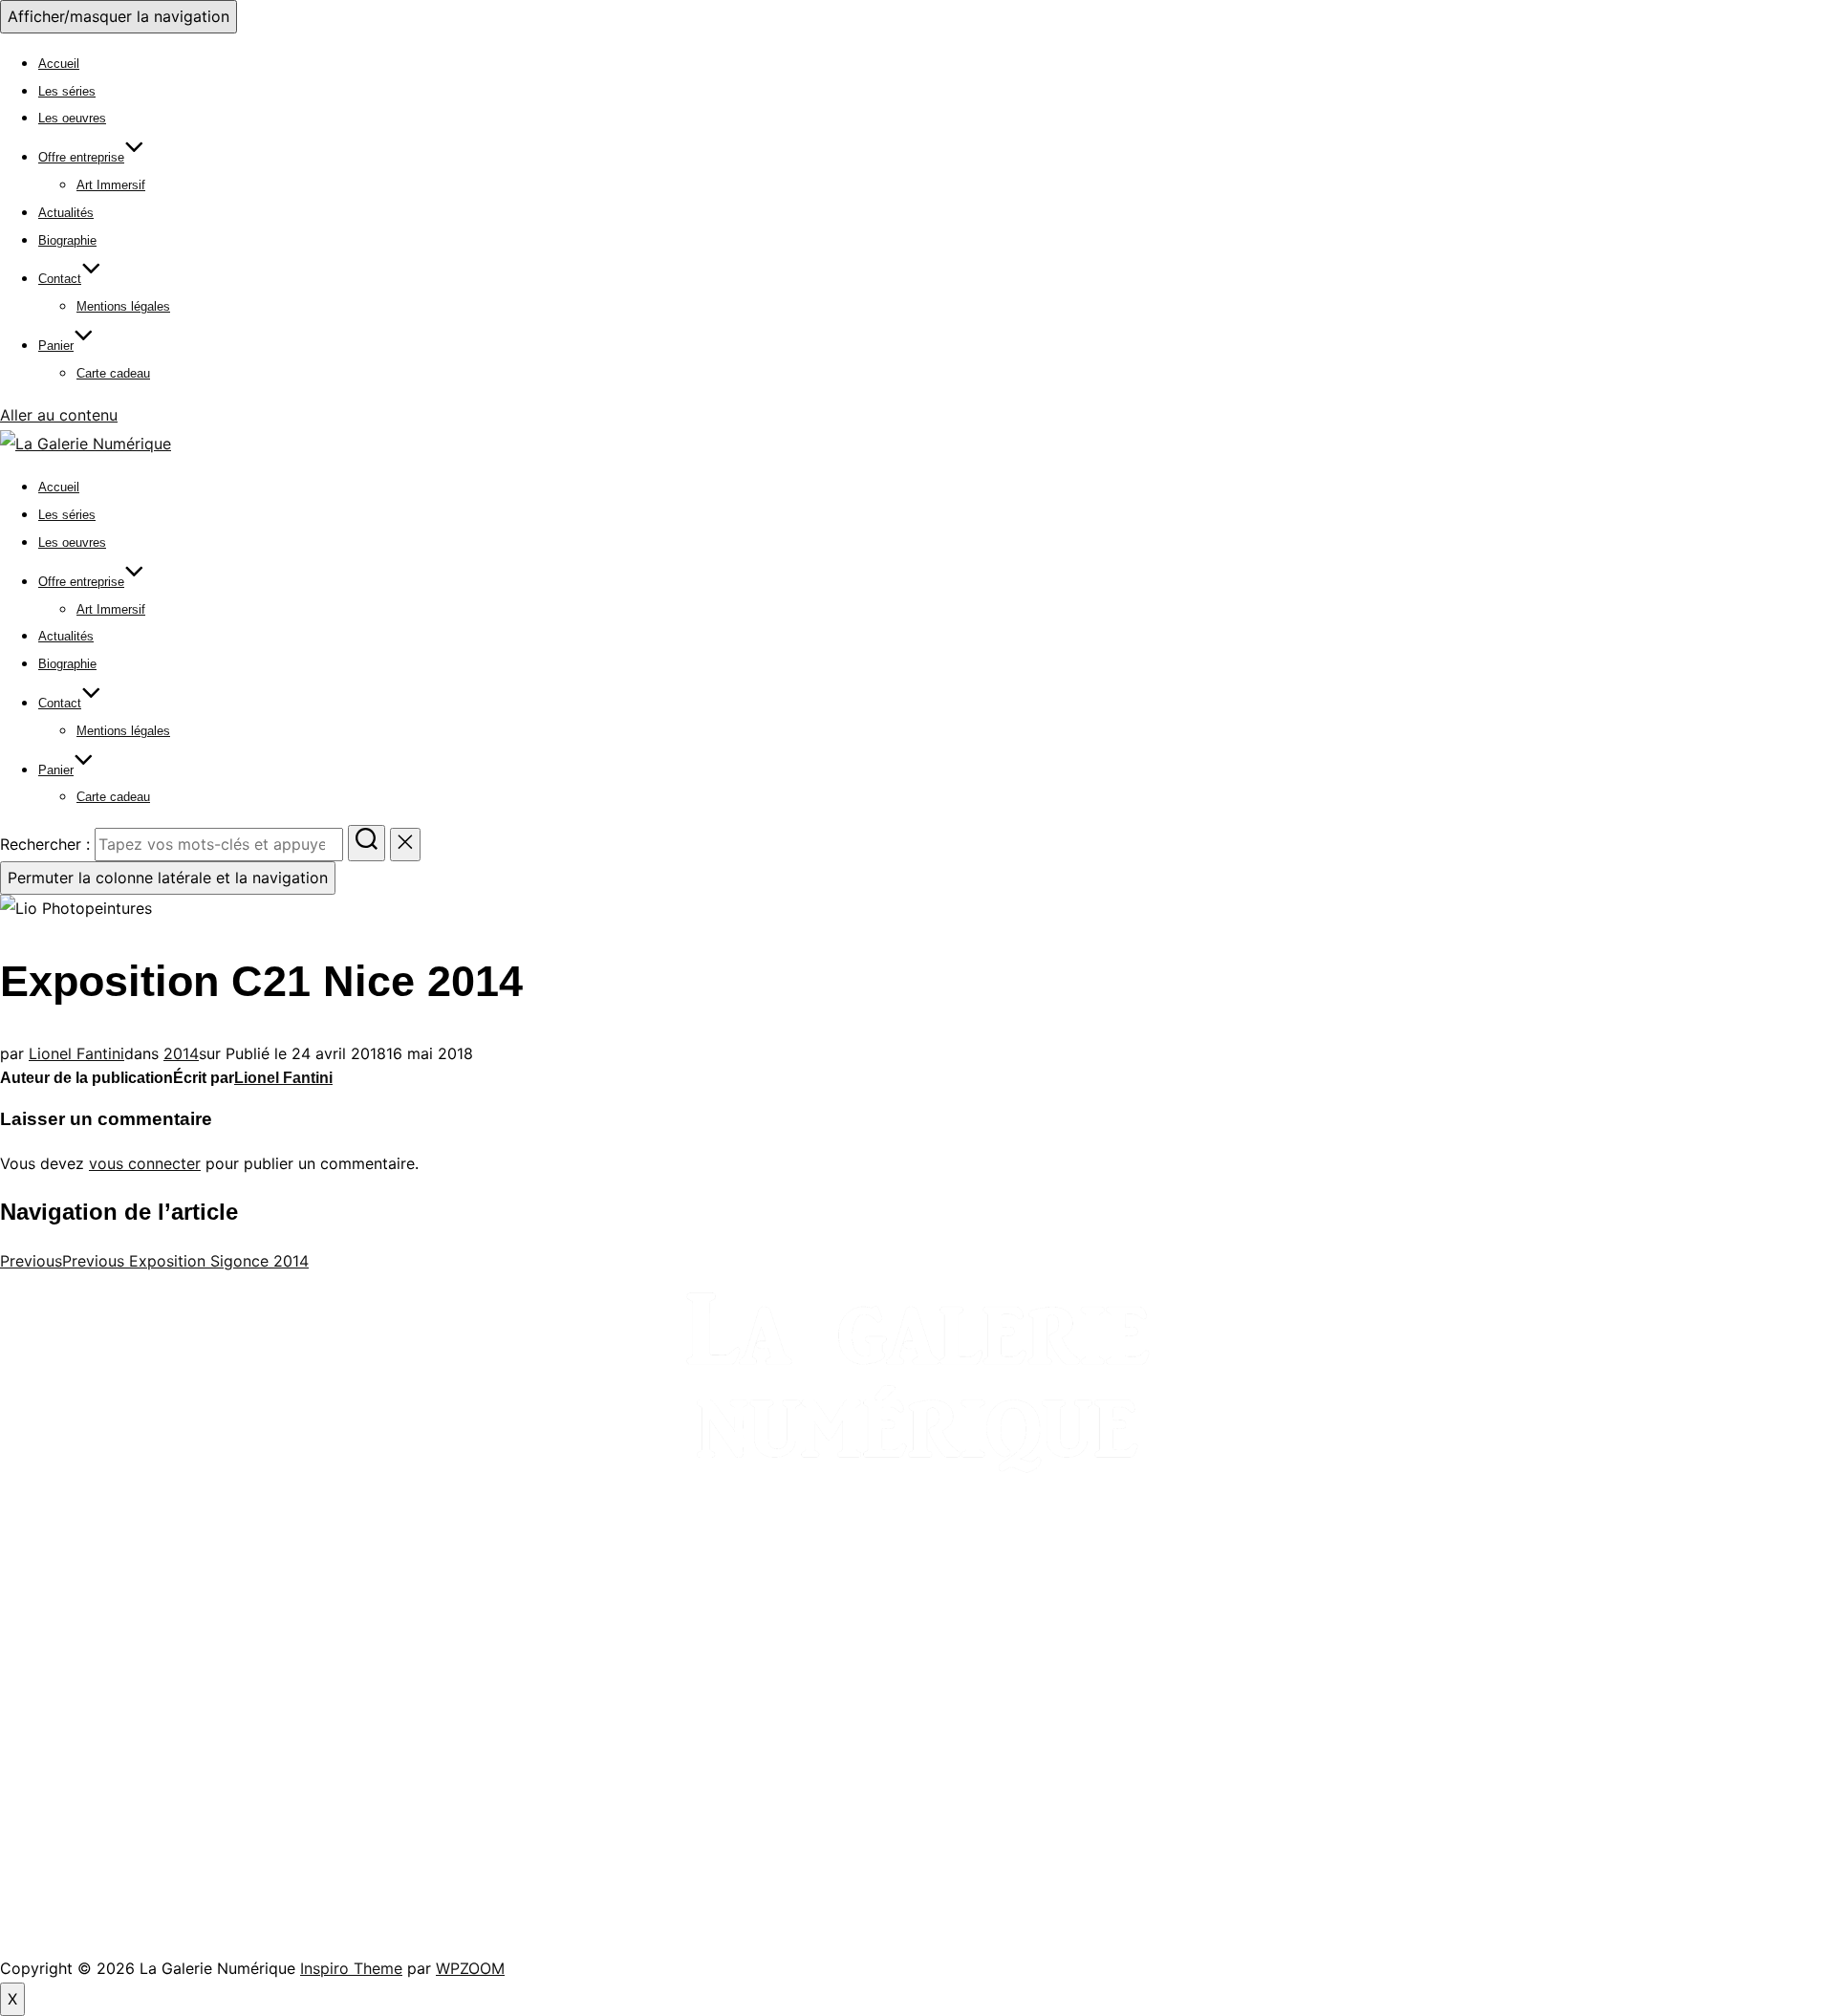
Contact (60, 279)
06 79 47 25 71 (68, 1785)
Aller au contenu (59, 415)
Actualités (66, 213)
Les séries (67, 91)
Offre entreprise (81, 157)
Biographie (67, 240)
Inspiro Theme (351, 1968)
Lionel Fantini (76, 1053)
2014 (181, 1053)
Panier (56, 346)
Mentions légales (123, 306)
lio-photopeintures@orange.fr (106, 1817)
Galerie (22, 1665)
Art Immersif (111, 185)
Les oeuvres (72, 118)
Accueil (59, 64)
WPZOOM (470, 1968)
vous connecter (145, 1163)
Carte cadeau (113, 373)
